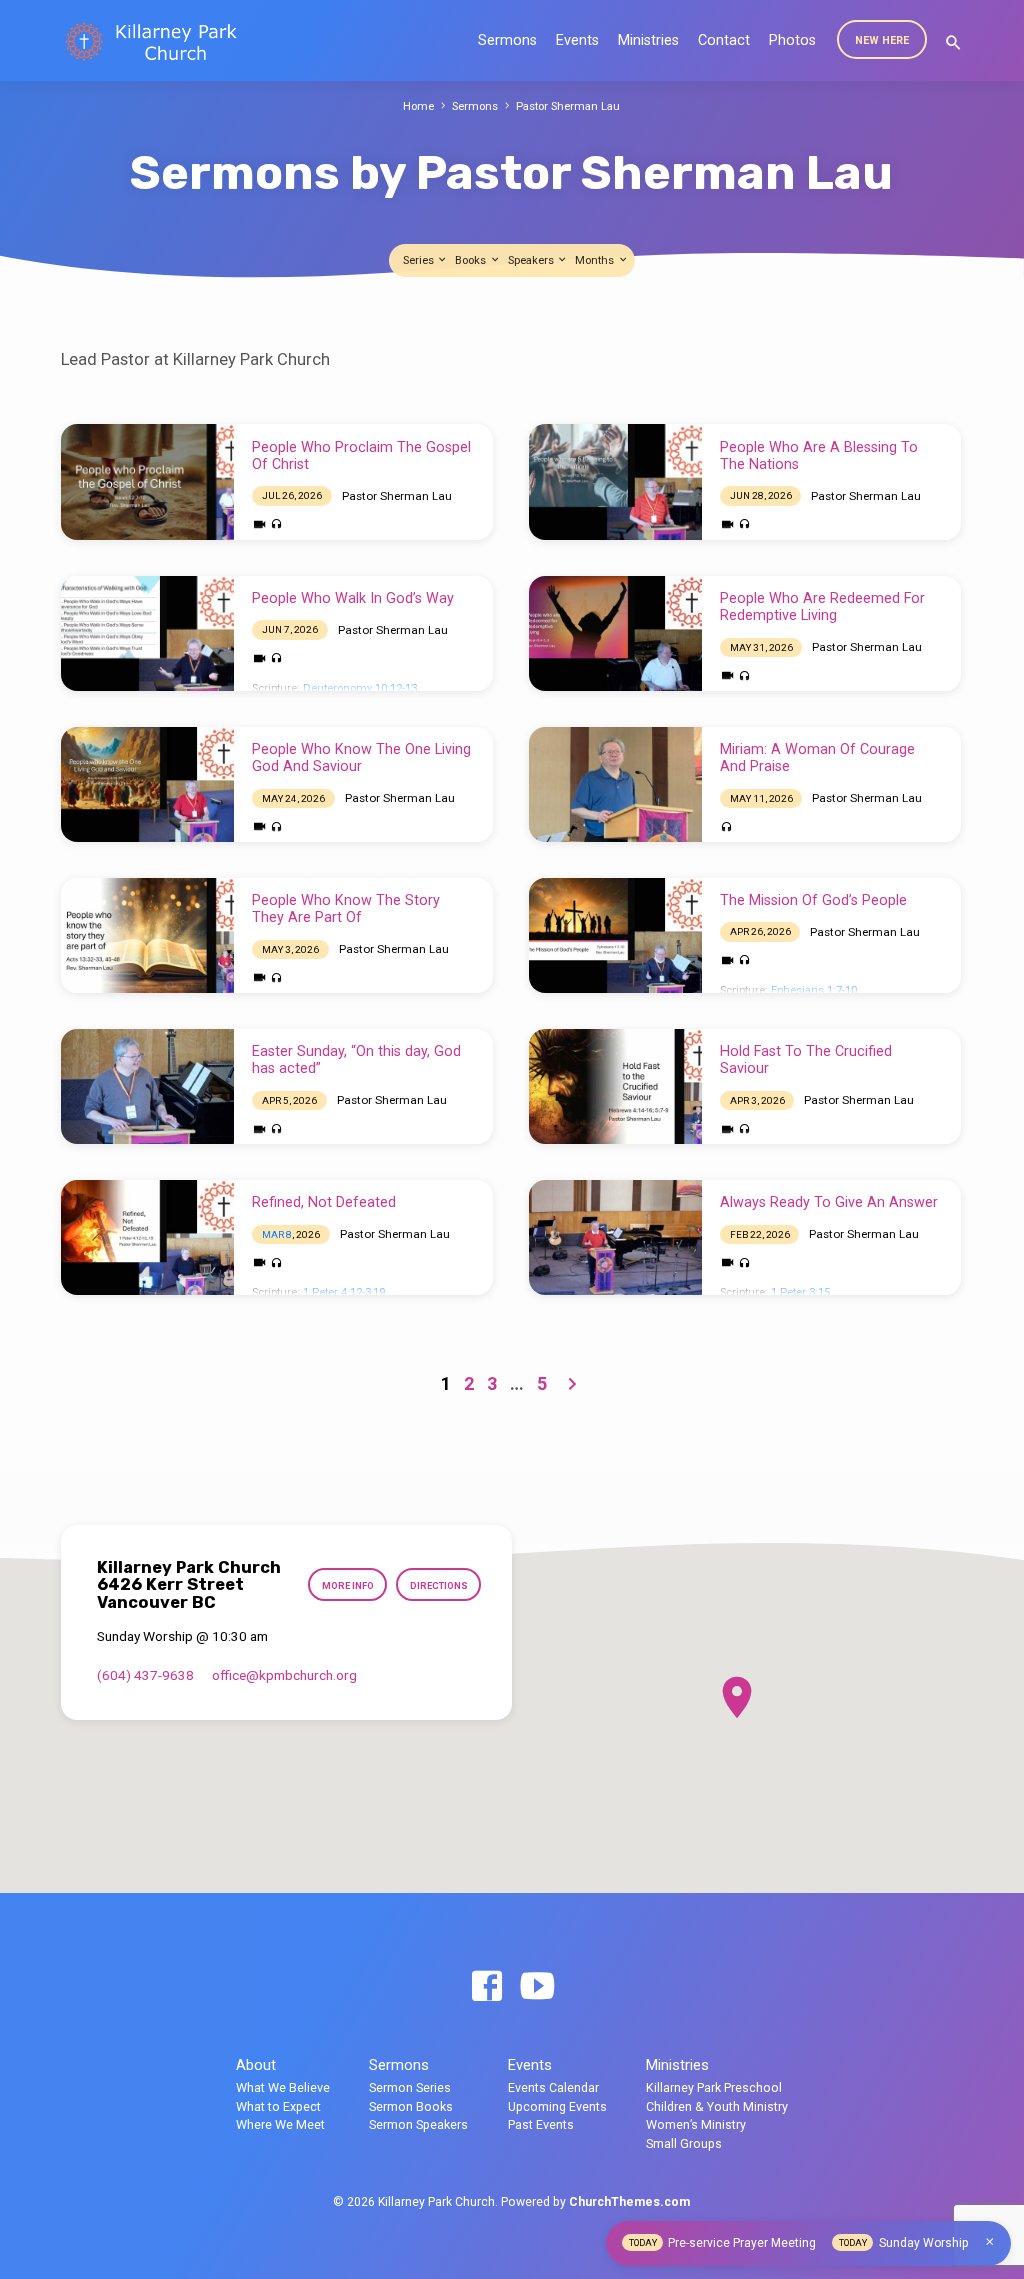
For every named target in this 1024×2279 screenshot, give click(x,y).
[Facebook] (487, 1987)
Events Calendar (553, 2087)
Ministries (648, 40)
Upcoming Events (557, 2106)
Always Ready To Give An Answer (829, 1202)
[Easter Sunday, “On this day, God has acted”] (147, 1086)
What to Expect (278, 2106)
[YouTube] (537, 1987)
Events (577, 40)
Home (418, 106)
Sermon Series (410, 2087)
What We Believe (283, 2087)
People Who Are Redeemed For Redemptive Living (822, 607)
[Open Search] (953, 43)
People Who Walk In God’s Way (353, 598)
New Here (882, 40)
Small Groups (684, 2143)
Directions (439, 1585)
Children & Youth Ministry (717, 2106)
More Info (348, 1585)
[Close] (990, 2242)
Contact (724, 40)
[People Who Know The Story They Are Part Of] (147, 935)
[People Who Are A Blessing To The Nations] (615, 481)
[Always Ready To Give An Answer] (615, 1237)
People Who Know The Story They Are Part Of (346, 909)
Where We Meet (280, 2124)
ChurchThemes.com (629, 2202)
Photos (792, 40)
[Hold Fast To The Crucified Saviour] (615, 1086)
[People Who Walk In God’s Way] (147, 633)
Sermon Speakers (418, 2124)
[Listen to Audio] (276, 524)
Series (420, 260)
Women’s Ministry (696, 2124)
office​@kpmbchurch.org (284, 1675)
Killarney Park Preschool (714, 2087)
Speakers (532, 260)
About (256, 2065)
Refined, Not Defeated (324, 1202)
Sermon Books (411, 2106)
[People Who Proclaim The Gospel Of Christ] (147, 481)
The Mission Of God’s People (813, 900)
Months (596, 260)
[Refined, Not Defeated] (147, 1237)
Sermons (507, 40)
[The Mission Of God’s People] (615, 935)
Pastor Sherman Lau (568, 106)
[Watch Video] (259, 525)
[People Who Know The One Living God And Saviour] (147, 784)
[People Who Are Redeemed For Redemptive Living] (615, 633)
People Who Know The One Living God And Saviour (361, 758)
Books (472, 260)
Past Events (541, 2124)
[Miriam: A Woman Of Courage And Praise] (615, 784)
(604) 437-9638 (145, 1675)
